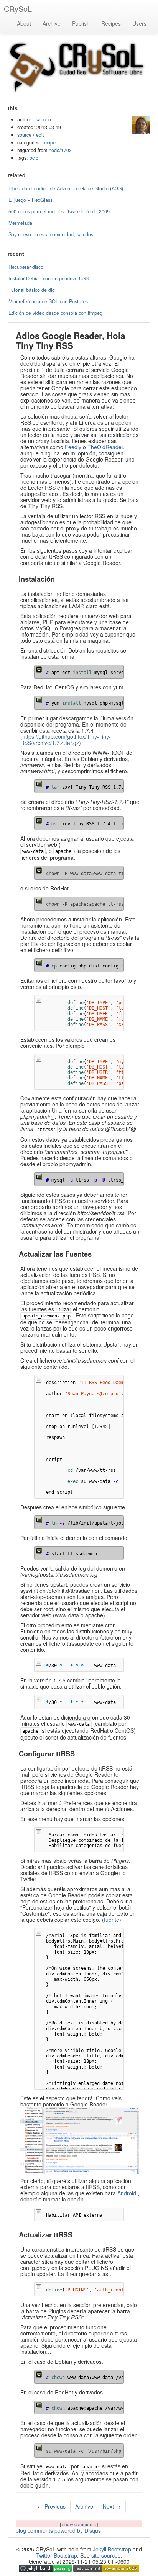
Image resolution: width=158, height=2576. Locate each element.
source (24, 135)
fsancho (43, 119)
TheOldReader (105, 447)
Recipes (111, 23)
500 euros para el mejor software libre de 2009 (59, 211)
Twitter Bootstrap (57, 2555)
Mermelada (20, 223)
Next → (112, 2506)
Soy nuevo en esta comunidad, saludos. (52, 234)
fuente (112, 1920)
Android (127, 2193)
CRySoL (18, 9)
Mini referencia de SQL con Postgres (48, 301)
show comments (80, 2524)
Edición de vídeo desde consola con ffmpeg (55, 313)
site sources (106, 2555)
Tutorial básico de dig (32, 290)
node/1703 (60, 150)
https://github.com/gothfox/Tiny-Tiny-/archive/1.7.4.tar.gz (66, 740)
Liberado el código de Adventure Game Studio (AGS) (66, 188)
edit (40, 135)
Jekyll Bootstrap (112, 2549)
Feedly (73, 447)
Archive (52, 23)
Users (139, 23)
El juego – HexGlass (30, 200)
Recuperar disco (26, 267)
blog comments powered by (58, 2530)
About (24, 23)
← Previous (52, 2506)
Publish (81, 23)
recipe (49, 142)
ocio (34, 158)
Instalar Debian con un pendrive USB (49, 278)
